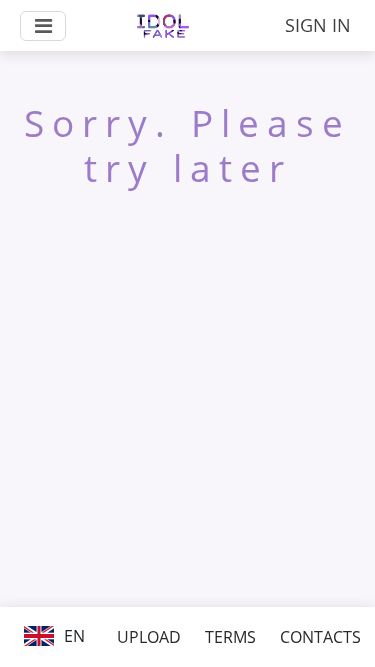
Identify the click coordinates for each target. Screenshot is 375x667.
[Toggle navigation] (43, 26)
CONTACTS (320, 637)
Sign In (318, 25)
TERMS (230, 637)
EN (72, 636)
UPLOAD (149, 637)
